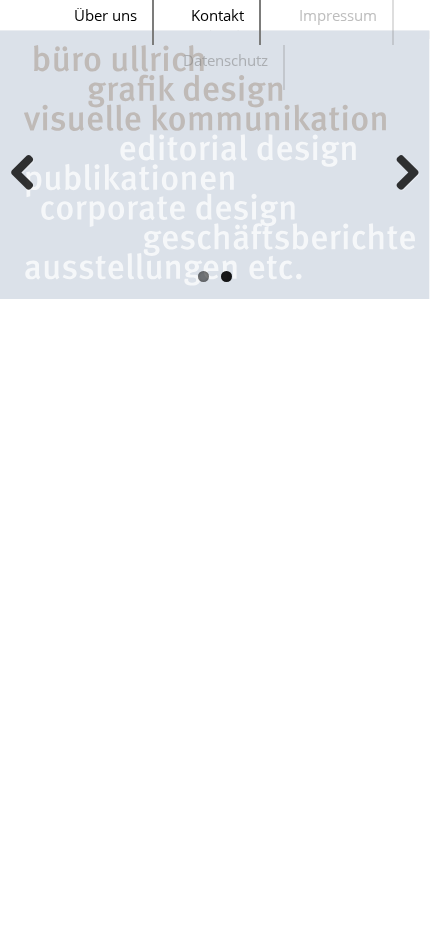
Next (400, 174)
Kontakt (217, 15)
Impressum (338, 15)
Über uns (105, 15)
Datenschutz (225, 60)
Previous (30, 174)
